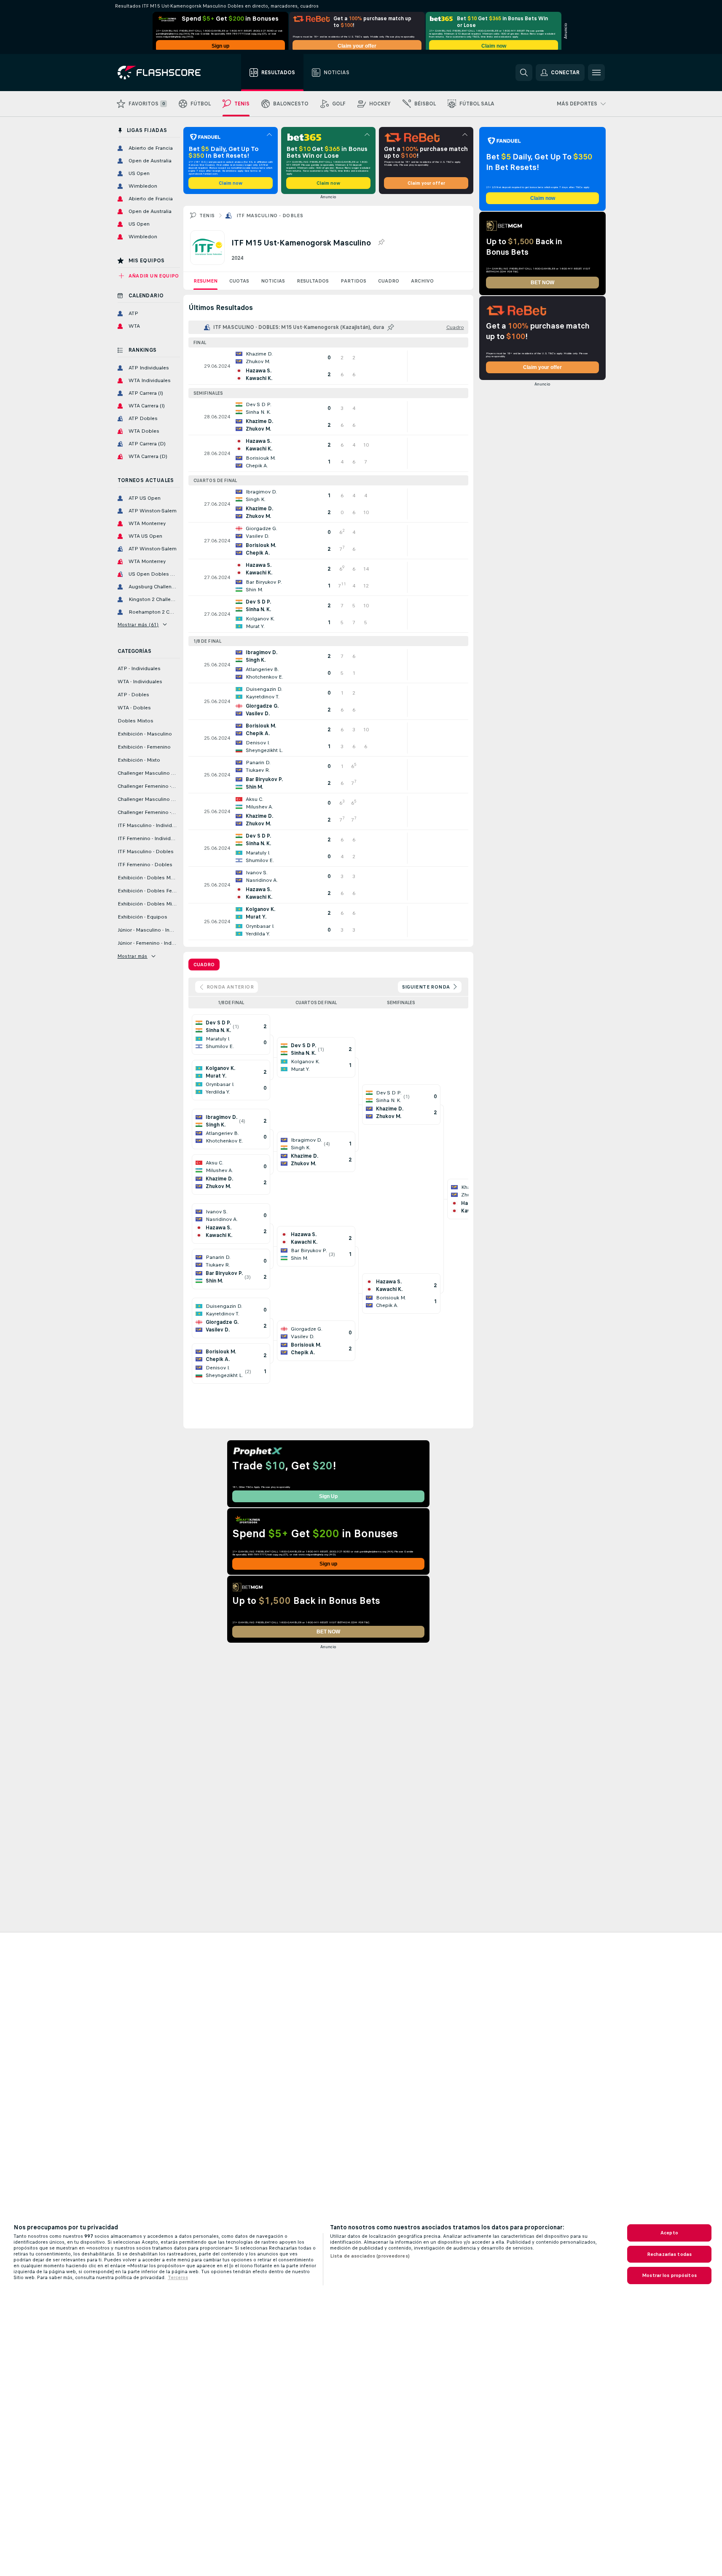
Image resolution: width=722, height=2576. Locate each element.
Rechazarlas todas (669, 2254)
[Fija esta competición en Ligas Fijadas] (381, 243)
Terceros (178, 2277)
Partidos (353, 281)
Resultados (313, 281)
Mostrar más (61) (138, 625)
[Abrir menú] (596, 73)
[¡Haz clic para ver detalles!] (328, 366)
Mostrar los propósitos (669, 2275)
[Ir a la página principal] (165, 73)
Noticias (273, 281)
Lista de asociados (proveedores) (370, 2256)
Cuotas (239, 281)
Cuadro (389, 281)
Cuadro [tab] (204, 965)
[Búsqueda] (524, 73)
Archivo (422, 281)
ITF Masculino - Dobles (270, 216)
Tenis (207, 216)
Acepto (669, 2233)
